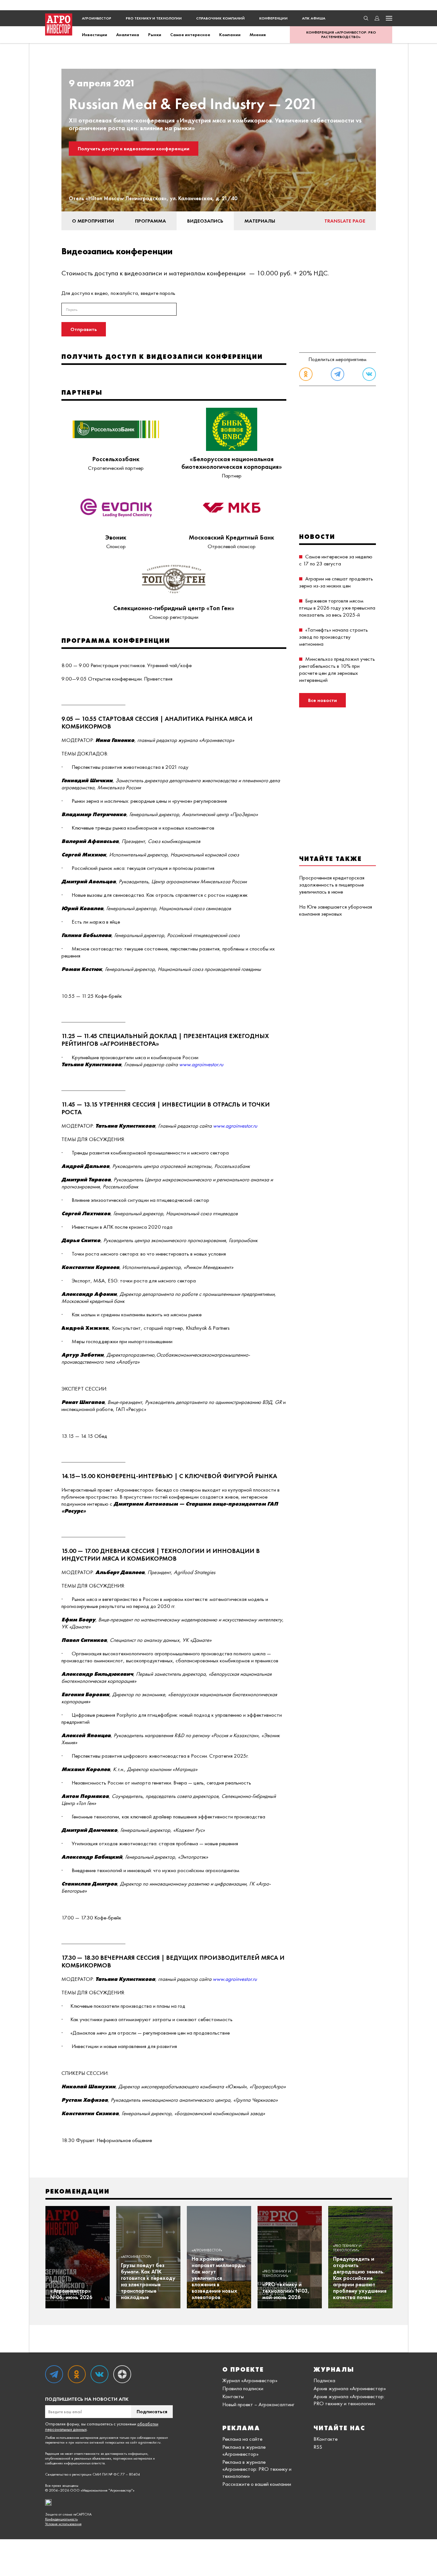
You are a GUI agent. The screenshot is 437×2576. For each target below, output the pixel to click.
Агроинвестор (97, 18)
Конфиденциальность (61, 2519)
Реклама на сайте (242, 2439)
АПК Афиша (314, 18)
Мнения (258, 35)
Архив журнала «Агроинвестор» (350, 2388)
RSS (318, 2447)
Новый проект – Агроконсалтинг (258, 2404)
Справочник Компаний (220, 18)
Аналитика (128, 35)
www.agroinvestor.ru (201, 1064)
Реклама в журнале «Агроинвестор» (244, 2450)
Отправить (84, 329)
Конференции (273, 18)
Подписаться (152, 2411)
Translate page (345, 221)
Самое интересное (190, 35)
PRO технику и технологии (154, 18)
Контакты (233, 2396)
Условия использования (63, 2524)
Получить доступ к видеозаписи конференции (134, 149)
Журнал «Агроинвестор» (250, 2380)
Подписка (324, 2380)
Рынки (155, 35)
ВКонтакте (326, 2439)
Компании (230, 35)
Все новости (322, 700)
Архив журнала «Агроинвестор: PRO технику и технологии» (349, 2400)
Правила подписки (243, 2388)
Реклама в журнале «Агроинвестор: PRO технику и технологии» (257, 2469)
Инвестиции (95, 35)
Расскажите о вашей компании (257, 2484)
